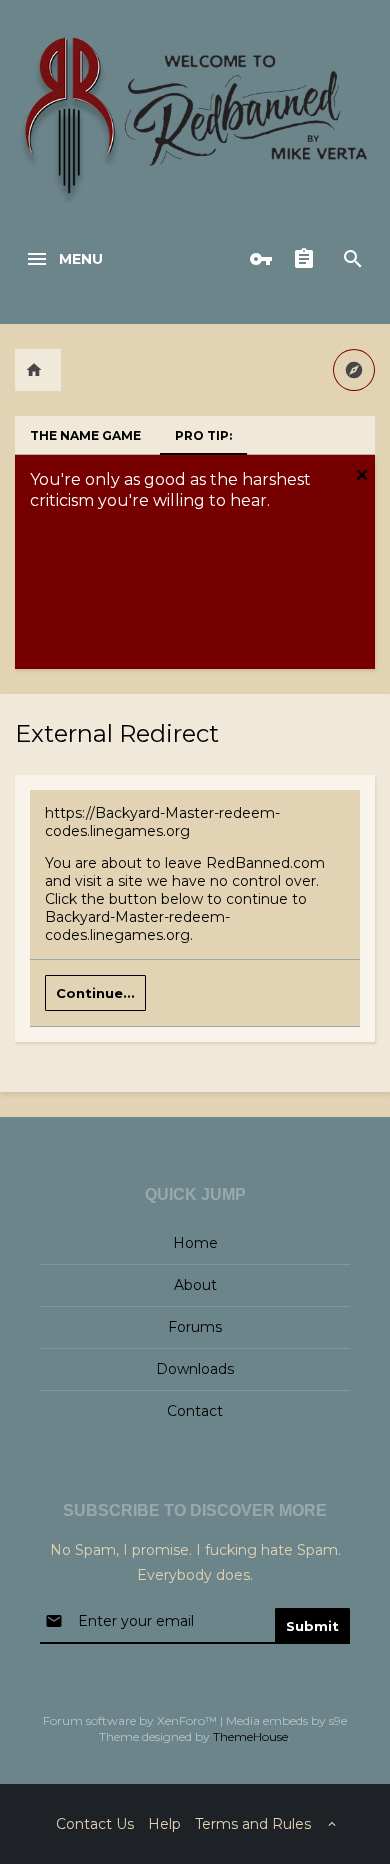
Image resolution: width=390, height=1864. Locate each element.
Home (195, 1243)
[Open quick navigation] (354, 370)
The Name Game (85, 435)
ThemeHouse (250, 1736)
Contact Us (95, 1824)
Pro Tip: (203, 435)
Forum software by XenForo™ (131, 1720)
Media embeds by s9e (286, 1720)
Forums (195, 1327)
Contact (195, 1411)
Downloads (195, 1369)
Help (164, 1824)
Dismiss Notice (362, 475)
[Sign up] (309, 259)
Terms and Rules (253, 1824)
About (195, 1285)
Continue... (95, 993)
